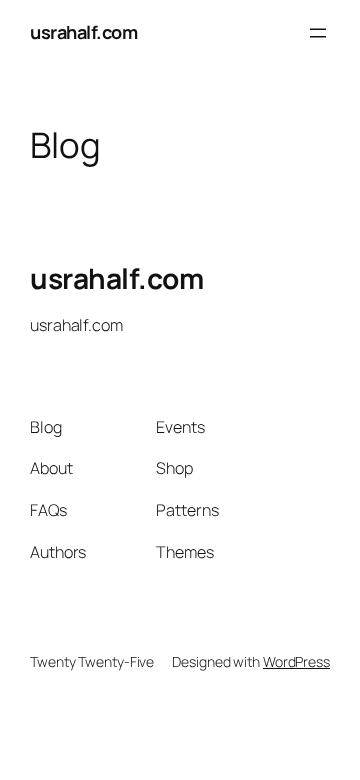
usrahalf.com (83, 32)
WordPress (296, 661)
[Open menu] (318, 33)
